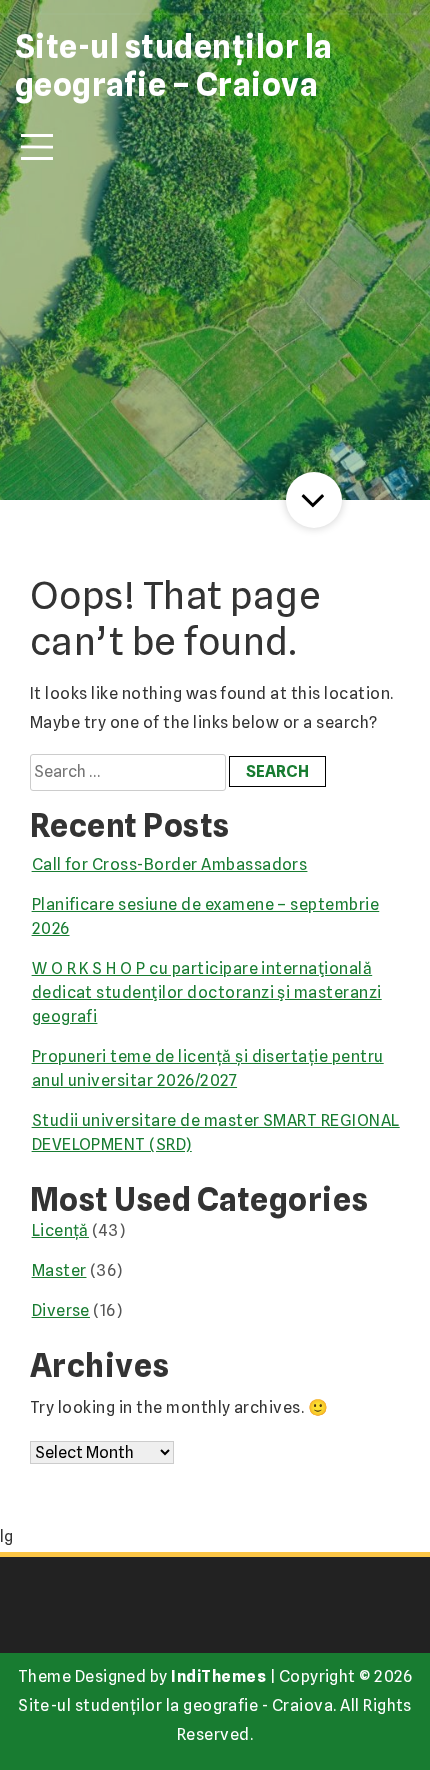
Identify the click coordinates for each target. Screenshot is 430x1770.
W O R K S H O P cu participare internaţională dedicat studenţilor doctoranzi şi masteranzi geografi (207, 992)
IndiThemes (218, 1676)
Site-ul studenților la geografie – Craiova (174, 65)
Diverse (61, 1310)
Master (59, 1270)
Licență (60, 1230)
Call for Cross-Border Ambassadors (170, 864)
